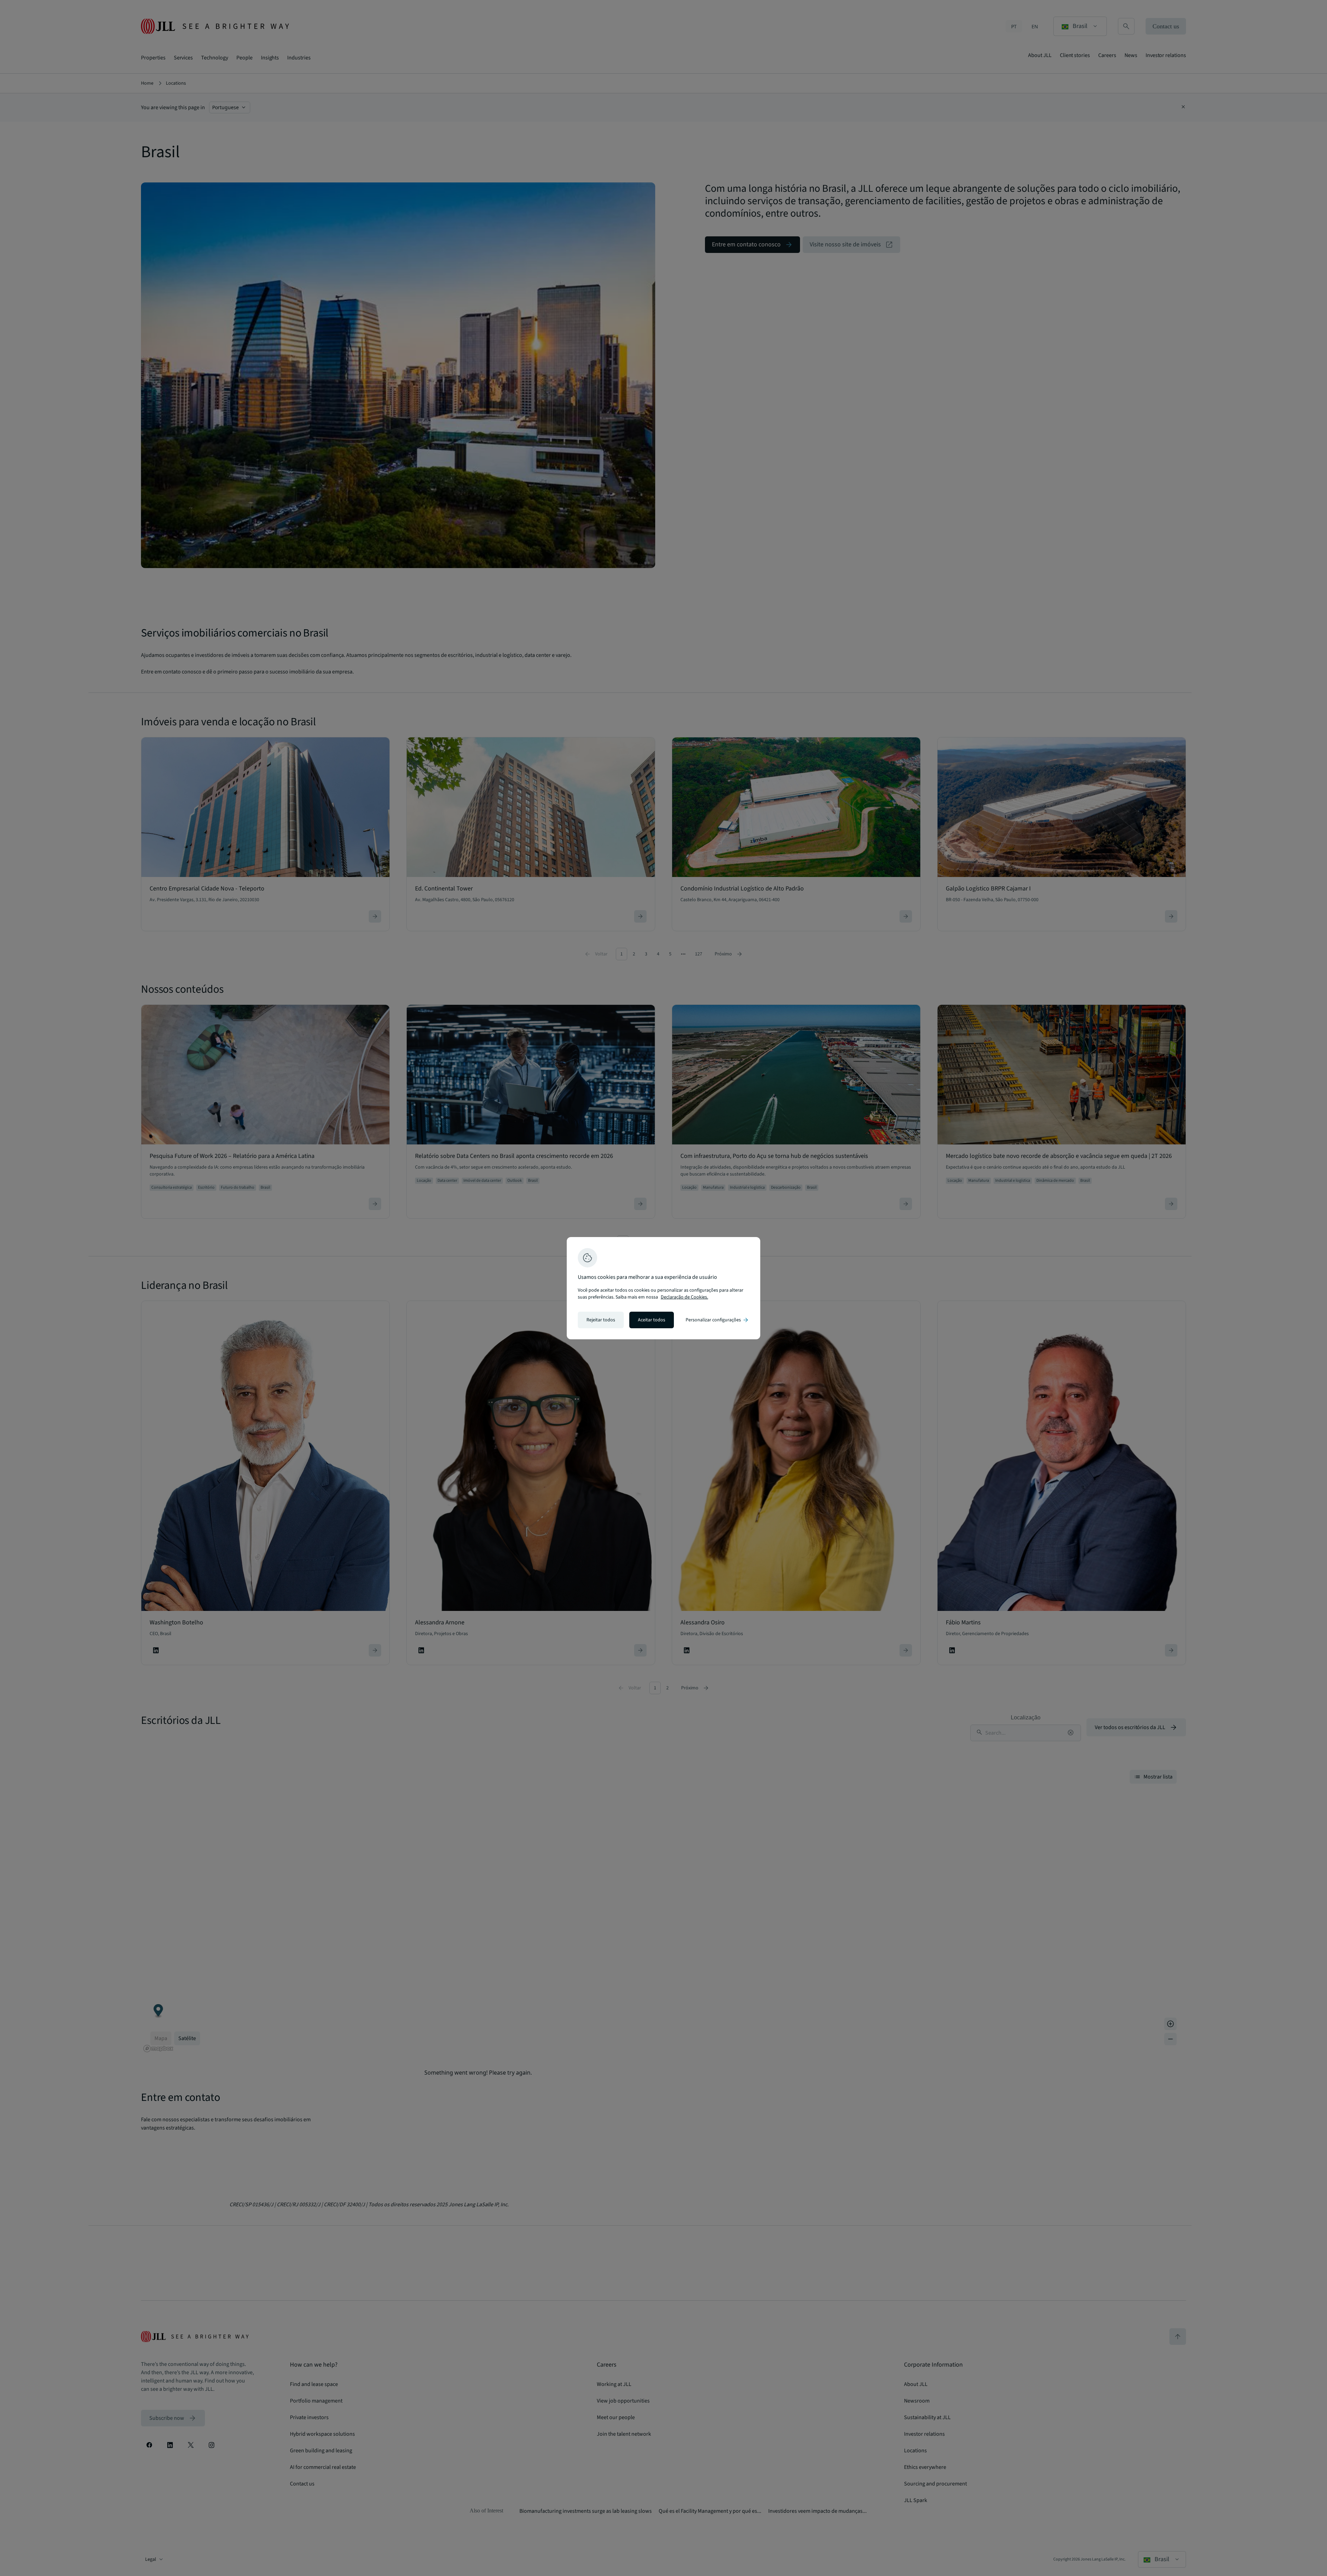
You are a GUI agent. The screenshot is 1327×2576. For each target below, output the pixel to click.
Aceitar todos (652, 1320)
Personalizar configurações (717, 1320)
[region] (663, 1288)
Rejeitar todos (601, 1320)
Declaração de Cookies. (684, 1297)
